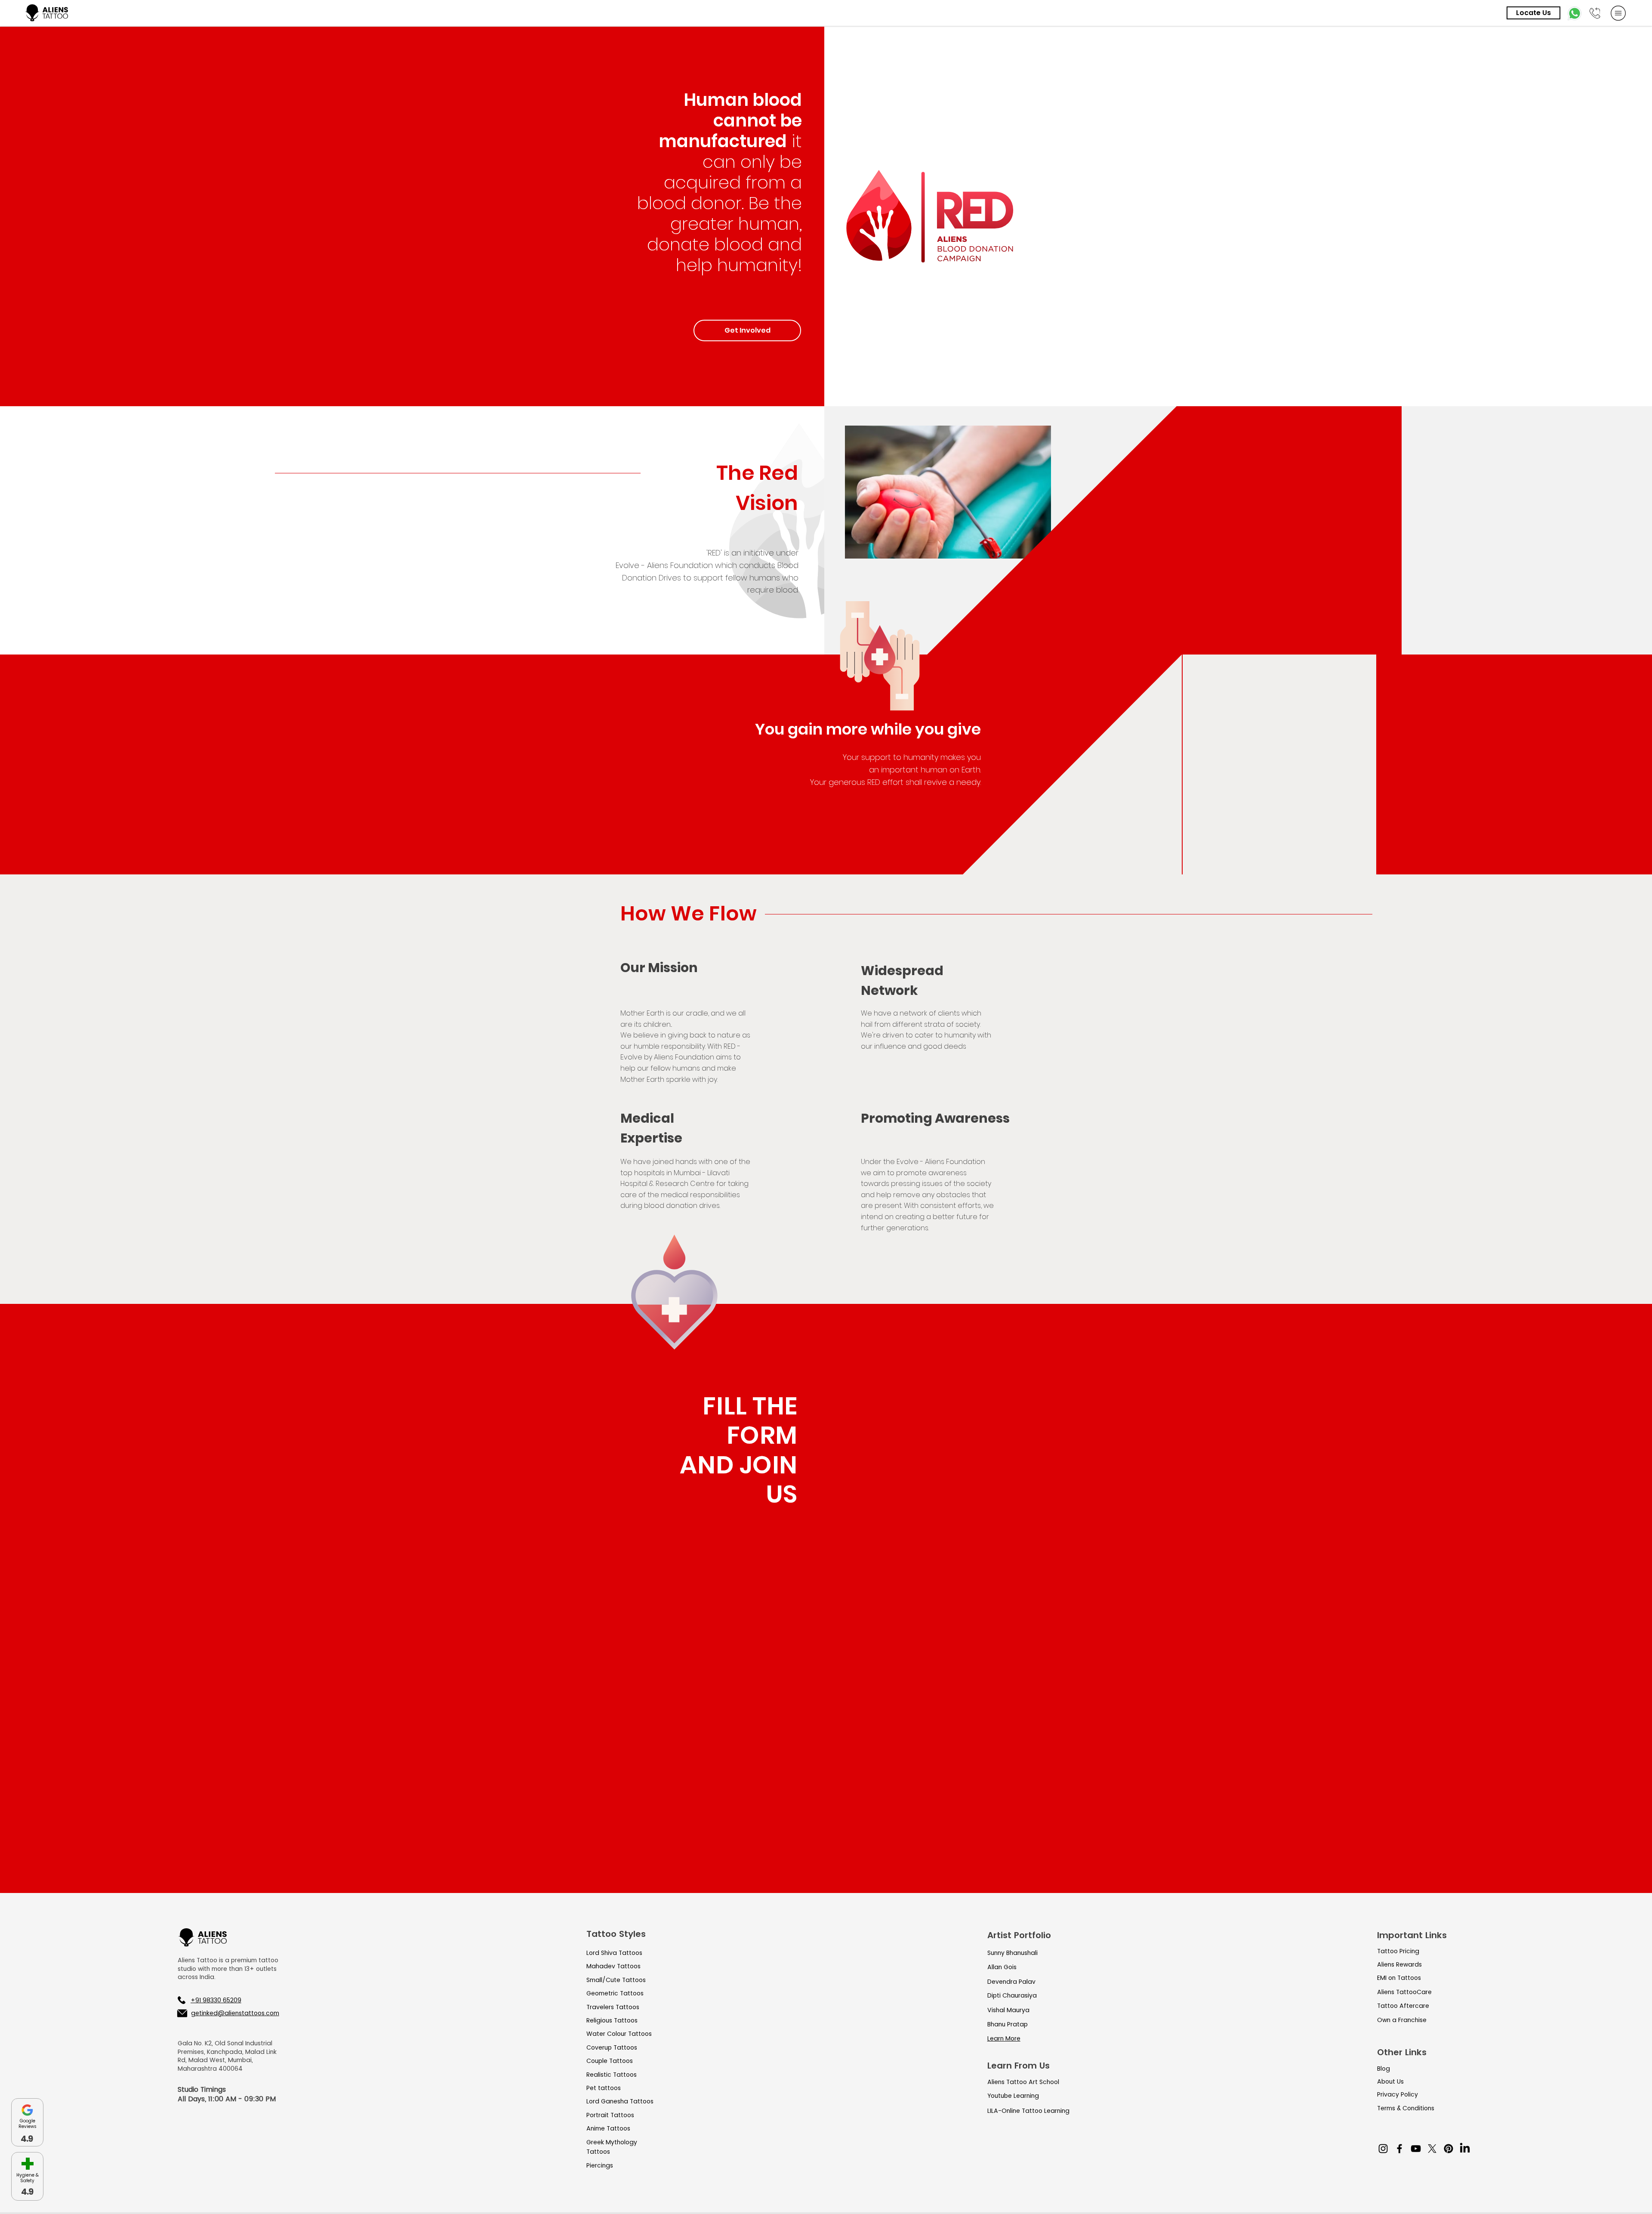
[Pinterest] (1449, 2149)
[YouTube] (1416, 2149)
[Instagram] (1383, 2149)
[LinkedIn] (1465, 2149)
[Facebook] (1399, 2149)
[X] (1432, 2149)
